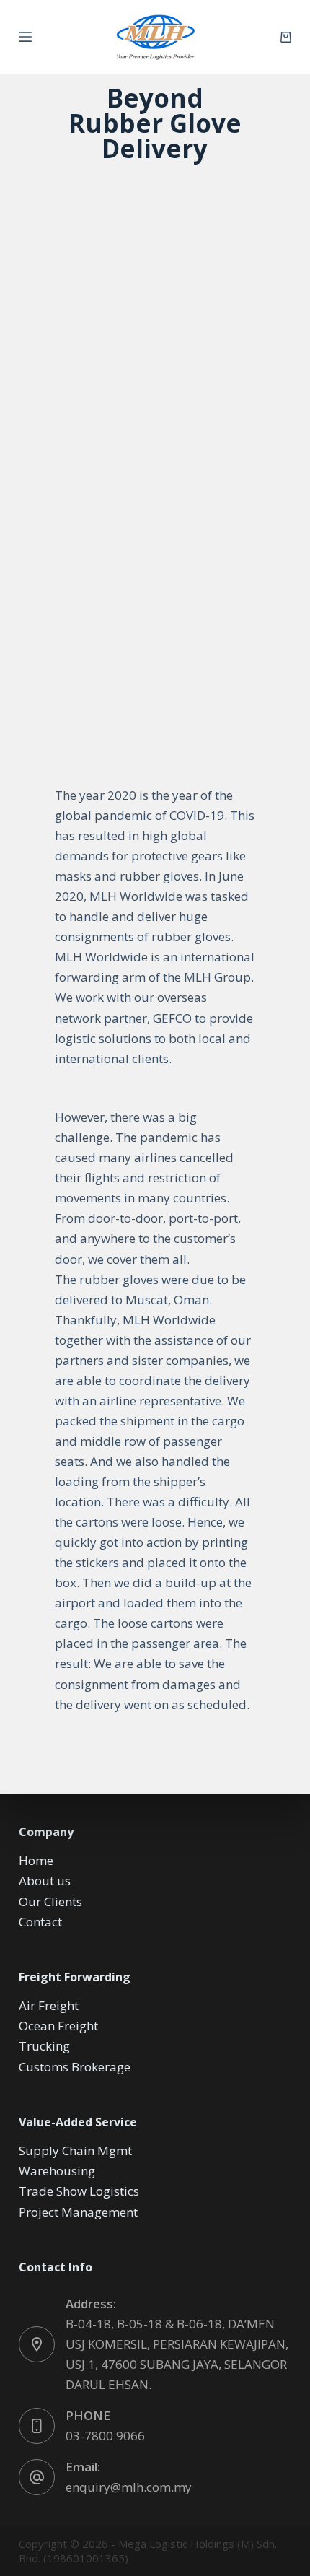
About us (45, 1881)
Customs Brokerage (75, 2067)
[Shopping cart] (286, 37)
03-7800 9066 (105, 2436)
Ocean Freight (58, 2026)
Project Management (78, 2212)
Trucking (44, 2046)
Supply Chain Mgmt (75, 2151)
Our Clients (50, 1902)
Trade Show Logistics (79, 2191)
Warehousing (57, 2171)
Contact (40, 1922)
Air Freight (49, 2005)
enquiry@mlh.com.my (129, 2487)
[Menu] (25, 37)
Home (36, 1860)
